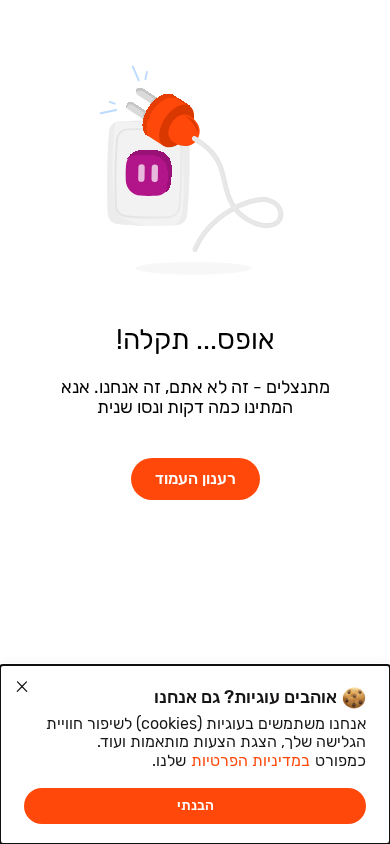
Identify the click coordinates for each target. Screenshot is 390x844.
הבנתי (195, 805)
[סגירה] (22, 687)
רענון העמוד (195, 478)
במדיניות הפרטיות (250, 760)
